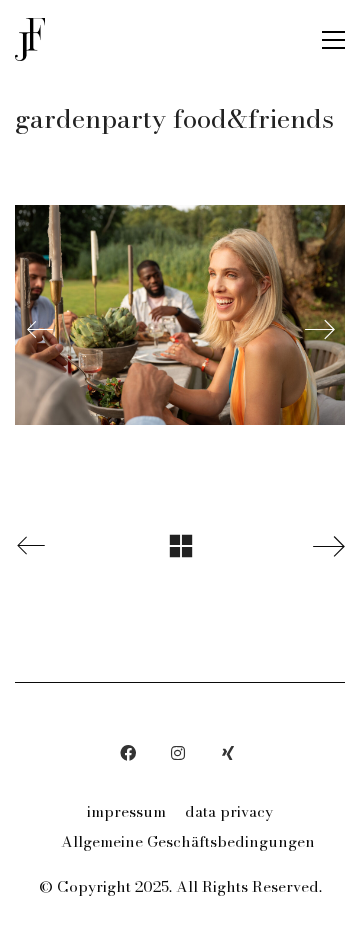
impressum (126, 812)
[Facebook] (128, 753)
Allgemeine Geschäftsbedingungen (188, 842)
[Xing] (228, 753)
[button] (333, 40)
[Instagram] (178, 753)
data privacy (229, 812)
